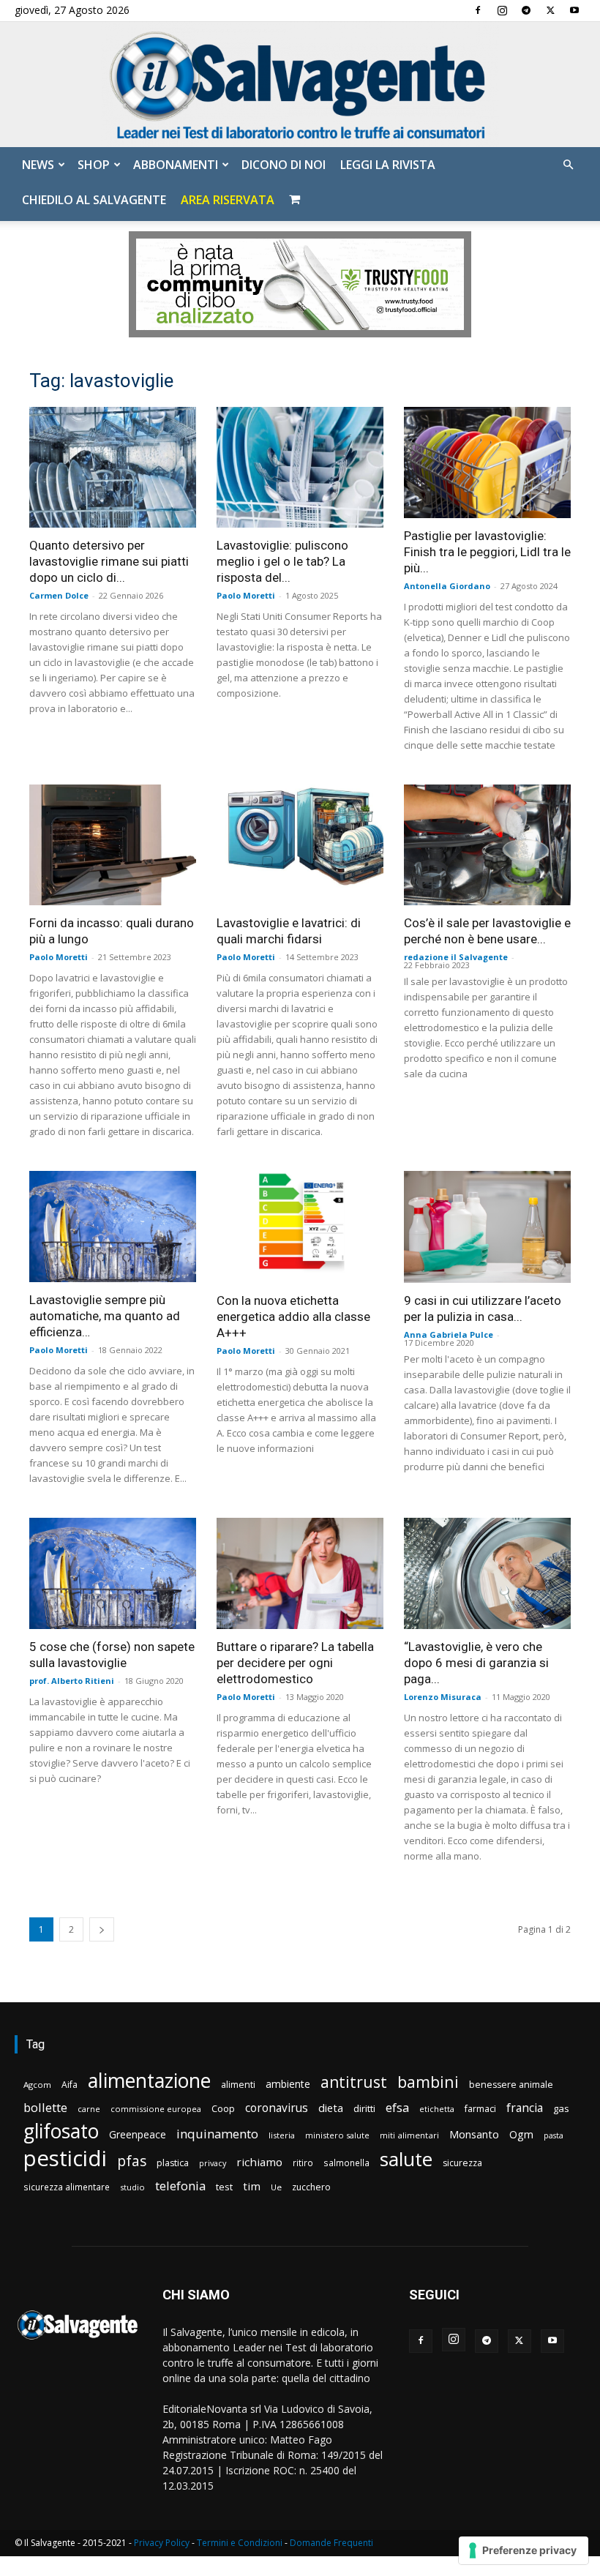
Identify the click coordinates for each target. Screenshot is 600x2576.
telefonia (180, 2186)
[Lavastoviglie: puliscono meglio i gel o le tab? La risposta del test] (300, 467)
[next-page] (102, 1929)
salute (406, 2159)
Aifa (70, 2085)
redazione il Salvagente (456, 957)
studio (132, 2187)
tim (252, 2186)
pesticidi (65, 2158)
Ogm (521, 2134)
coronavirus (277, 2108)
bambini (428, 2082)
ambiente (288, 2084)
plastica (173, 2163)
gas (561, 2108)
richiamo (259, 2162)
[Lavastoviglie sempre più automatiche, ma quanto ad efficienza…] (113, 1227)
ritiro (303, 2163)
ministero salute (337, 2135)
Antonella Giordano (447, 586)
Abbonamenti (176, 165)
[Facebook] (478, 10)
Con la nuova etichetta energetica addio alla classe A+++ (293, 1317)
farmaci (480, 2109)
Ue (276, 2187)
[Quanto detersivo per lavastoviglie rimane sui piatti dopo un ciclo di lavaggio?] (113, 467)
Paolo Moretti (246, 595)
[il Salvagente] (300, 85)
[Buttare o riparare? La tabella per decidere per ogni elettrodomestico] (300, 1573)
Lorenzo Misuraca (443, 1697)
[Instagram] (502, 10)
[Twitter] (550, 10)
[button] (568, 165)
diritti (364, 2108)
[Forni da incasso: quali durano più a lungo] (113, 845)
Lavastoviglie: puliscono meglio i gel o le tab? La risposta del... (282, 561)
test (224, 2187)
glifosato (61, 2131)
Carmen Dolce (59, 595)
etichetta (437, 2109)
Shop (94, 165)
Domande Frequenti (331, 2543)
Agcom (37, 2085)
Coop (223, 2108)
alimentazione (149, 2080)
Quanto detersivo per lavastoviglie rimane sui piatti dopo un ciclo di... (109, 561)
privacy (213, 2163)
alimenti (238, 2085)
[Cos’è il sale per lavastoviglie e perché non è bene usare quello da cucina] (487, 845)
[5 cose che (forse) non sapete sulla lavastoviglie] (113, 1573)
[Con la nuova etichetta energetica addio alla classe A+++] (300, 1227)
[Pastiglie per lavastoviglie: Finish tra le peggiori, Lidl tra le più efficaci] (487, 463)
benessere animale (511, 2085)
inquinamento (217, 2134)
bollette (45, 2107)
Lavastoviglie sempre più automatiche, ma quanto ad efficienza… (105, 1316)
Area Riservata (228, 200)
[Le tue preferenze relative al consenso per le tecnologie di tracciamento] (524, 2550)
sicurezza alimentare (67, 2187)
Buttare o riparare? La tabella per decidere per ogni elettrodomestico (295, 1663)
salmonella (346, 2163)
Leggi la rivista (388, 165)
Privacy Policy (162, 2543)
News (38, 165)
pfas (132, 2161)
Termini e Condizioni (240, 2543)
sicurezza (462, 2163)
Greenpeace (138, 2134)
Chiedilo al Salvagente (94, 200)
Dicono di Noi (284, 165)
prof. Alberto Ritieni (72, 1681)
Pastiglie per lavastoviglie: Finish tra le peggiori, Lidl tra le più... (487, 552)
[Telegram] (526, 10)
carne (89, 2109)
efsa (397, 2108)
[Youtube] (574, 10)
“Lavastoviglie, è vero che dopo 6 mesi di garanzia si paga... (476, 1663)
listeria (282, 2135)
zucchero (311, 2187)
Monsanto (474, 2134)
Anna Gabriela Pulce (449, 1334)
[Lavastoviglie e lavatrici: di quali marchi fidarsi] (300, 845)
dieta (331, 2108)
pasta (554, 2135)
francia (525, 2108)
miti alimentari (409, 2135)
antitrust (354, 2082)
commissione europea (156, 2109)
